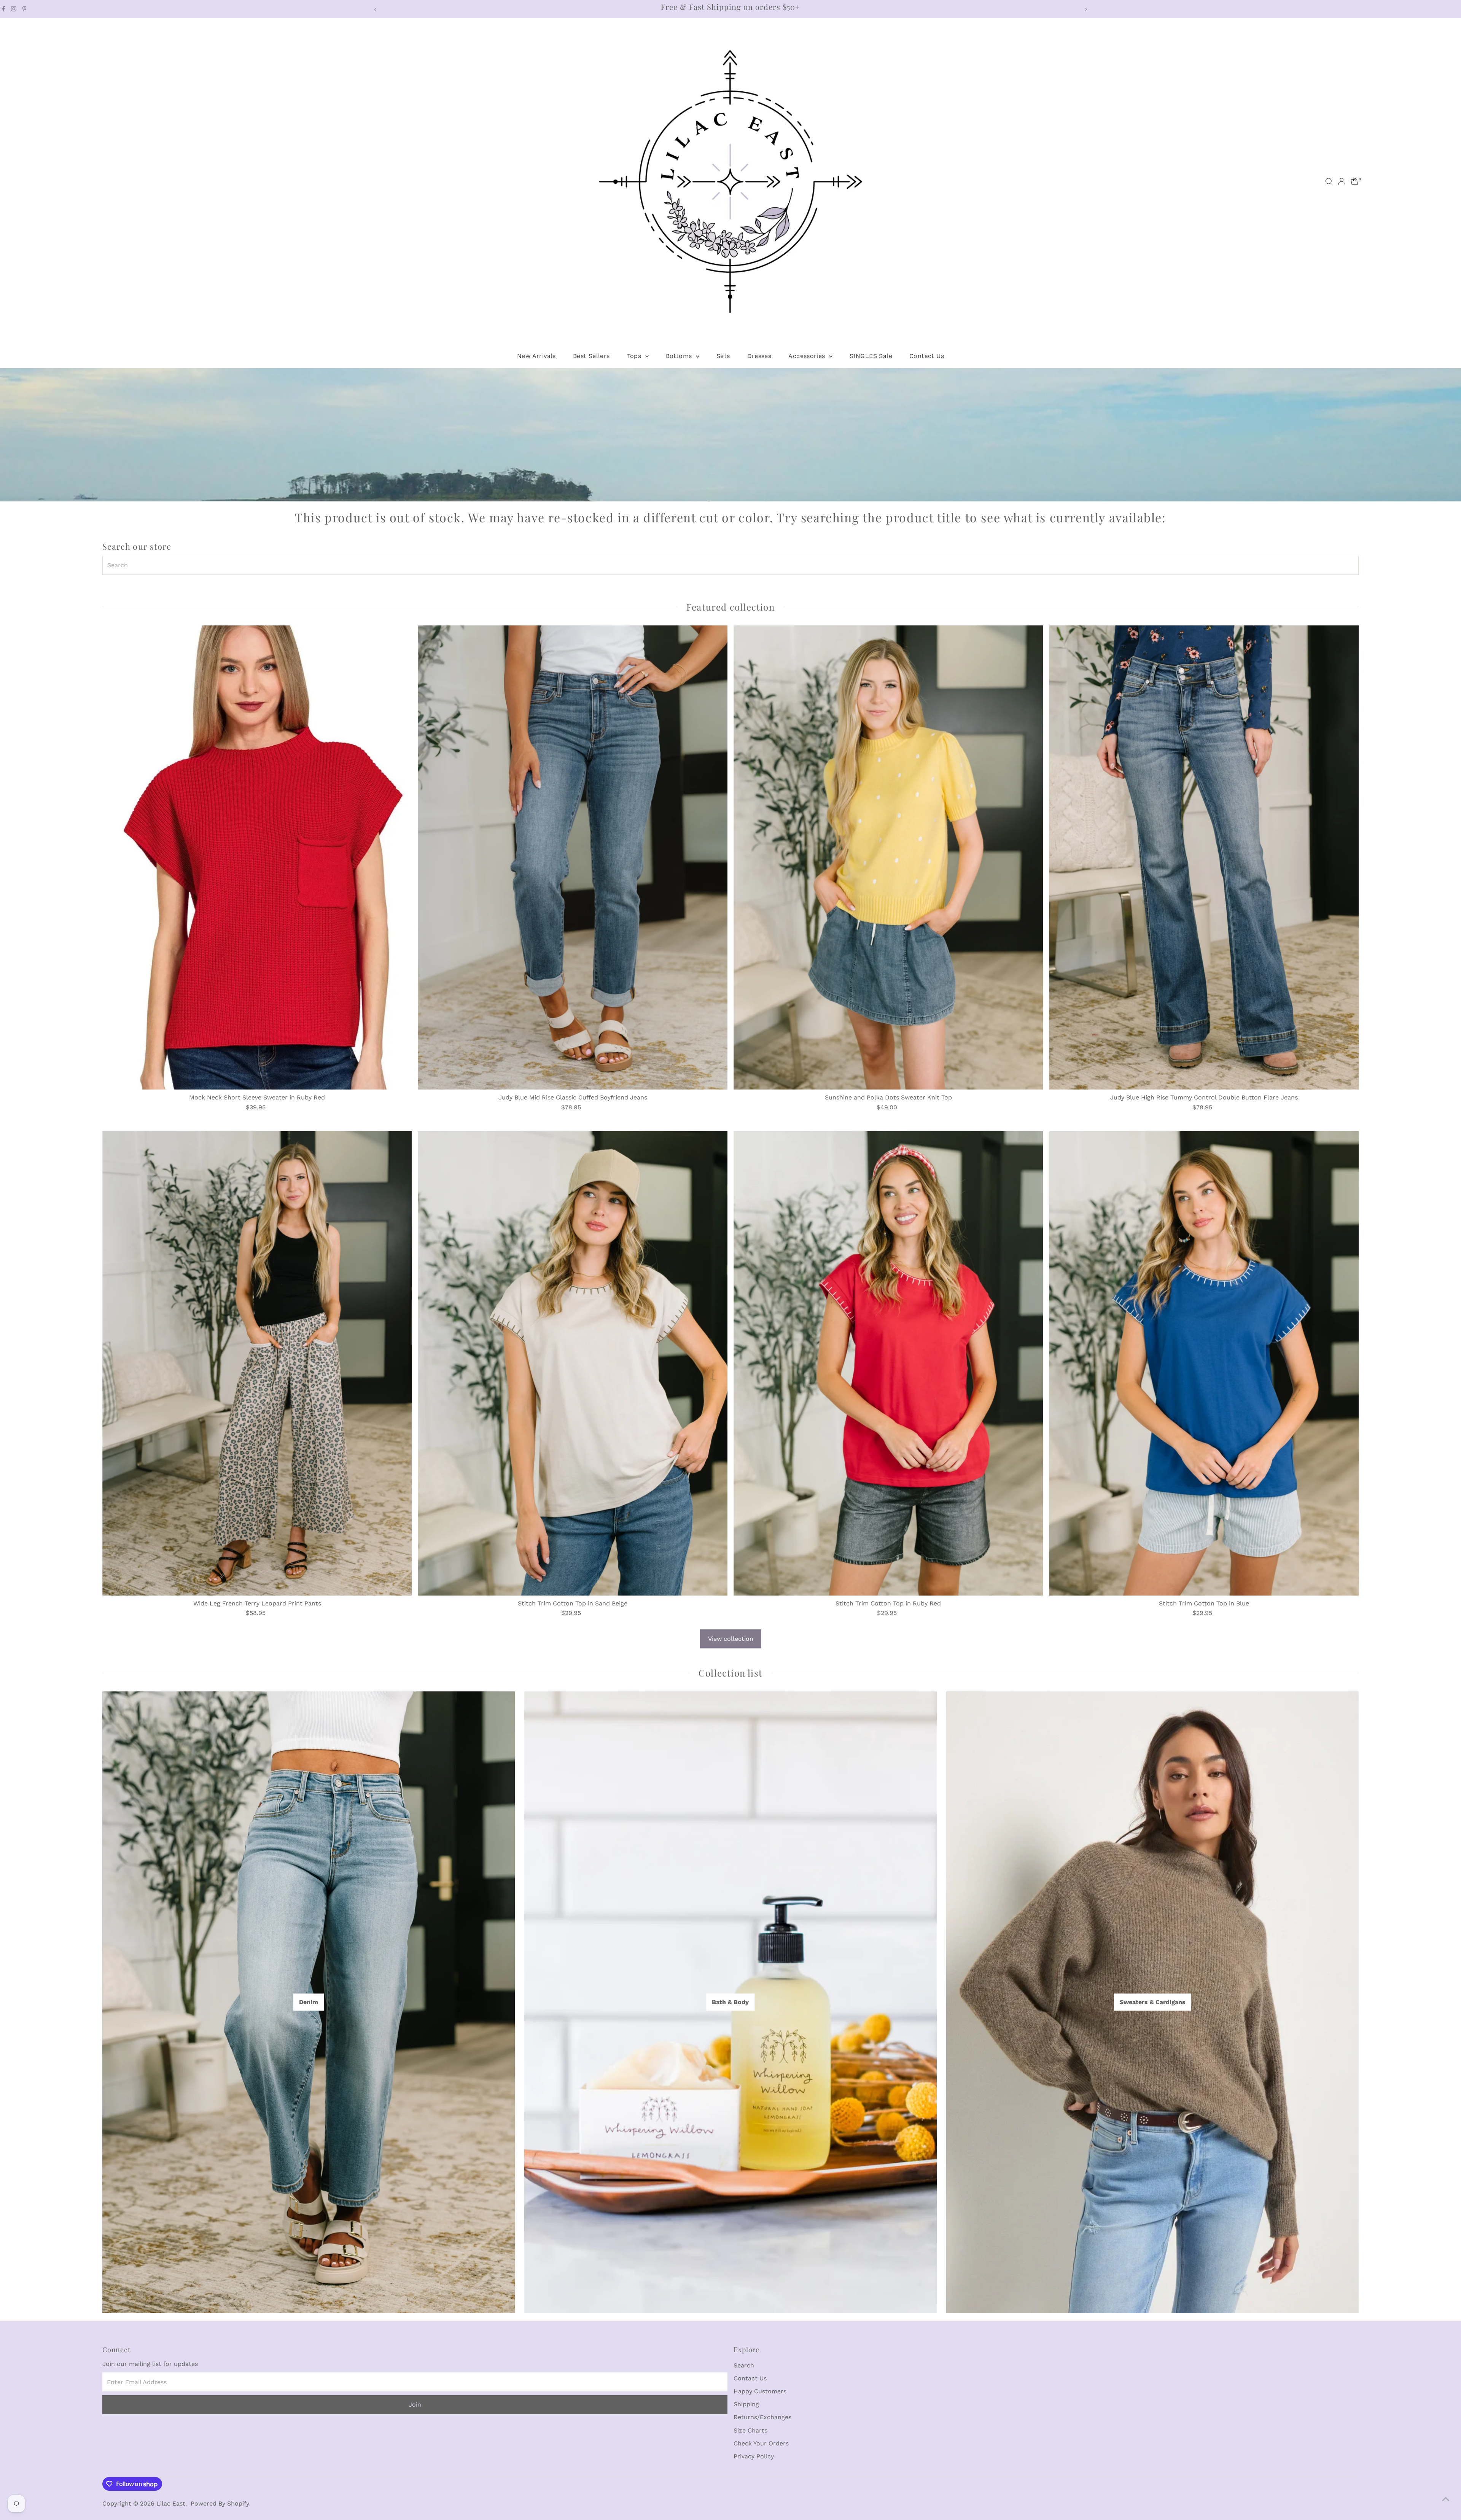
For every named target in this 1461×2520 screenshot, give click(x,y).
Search (744, 2365)
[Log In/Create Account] (1342, 181)
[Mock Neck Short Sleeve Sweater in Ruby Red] (257, 857)
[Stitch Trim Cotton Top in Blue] (1204, 1363)
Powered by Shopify (220, 2503)
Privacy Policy (754, 2456)
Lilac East (171, 2503)
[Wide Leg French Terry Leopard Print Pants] (257, 1363)
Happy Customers (760, 2391)
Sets (723, 356)
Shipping (746, 2404)
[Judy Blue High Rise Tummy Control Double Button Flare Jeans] (1204, 857)
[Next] (1086, 9)
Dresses (759, 356)
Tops (635, 356)
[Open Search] (1329, 181)
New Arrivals (536, 356)
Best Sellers (591, 356)
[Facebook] (3, 9)
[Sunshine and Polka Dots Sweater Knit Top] (888, 857)
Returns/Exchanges (762, 2417)
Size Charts (750, 2430)
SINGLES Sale (871, 356)
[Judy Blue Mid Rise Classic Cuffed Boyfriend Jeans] (573, 857)
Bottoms (680, 356)
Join (415, 2405)
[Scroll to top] (1446, 2499)
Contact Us (927, 356)
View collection (731, 1639)
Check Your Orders (761, 2443)
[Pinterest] (25, 9)
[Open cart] (1355, 181)
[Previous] (375, 9)
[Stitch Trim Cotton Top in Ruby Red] (888, 1363)
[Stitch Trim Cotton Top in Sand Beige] (573, 1363)
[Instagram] (14, 9)
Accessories (808, 356)
